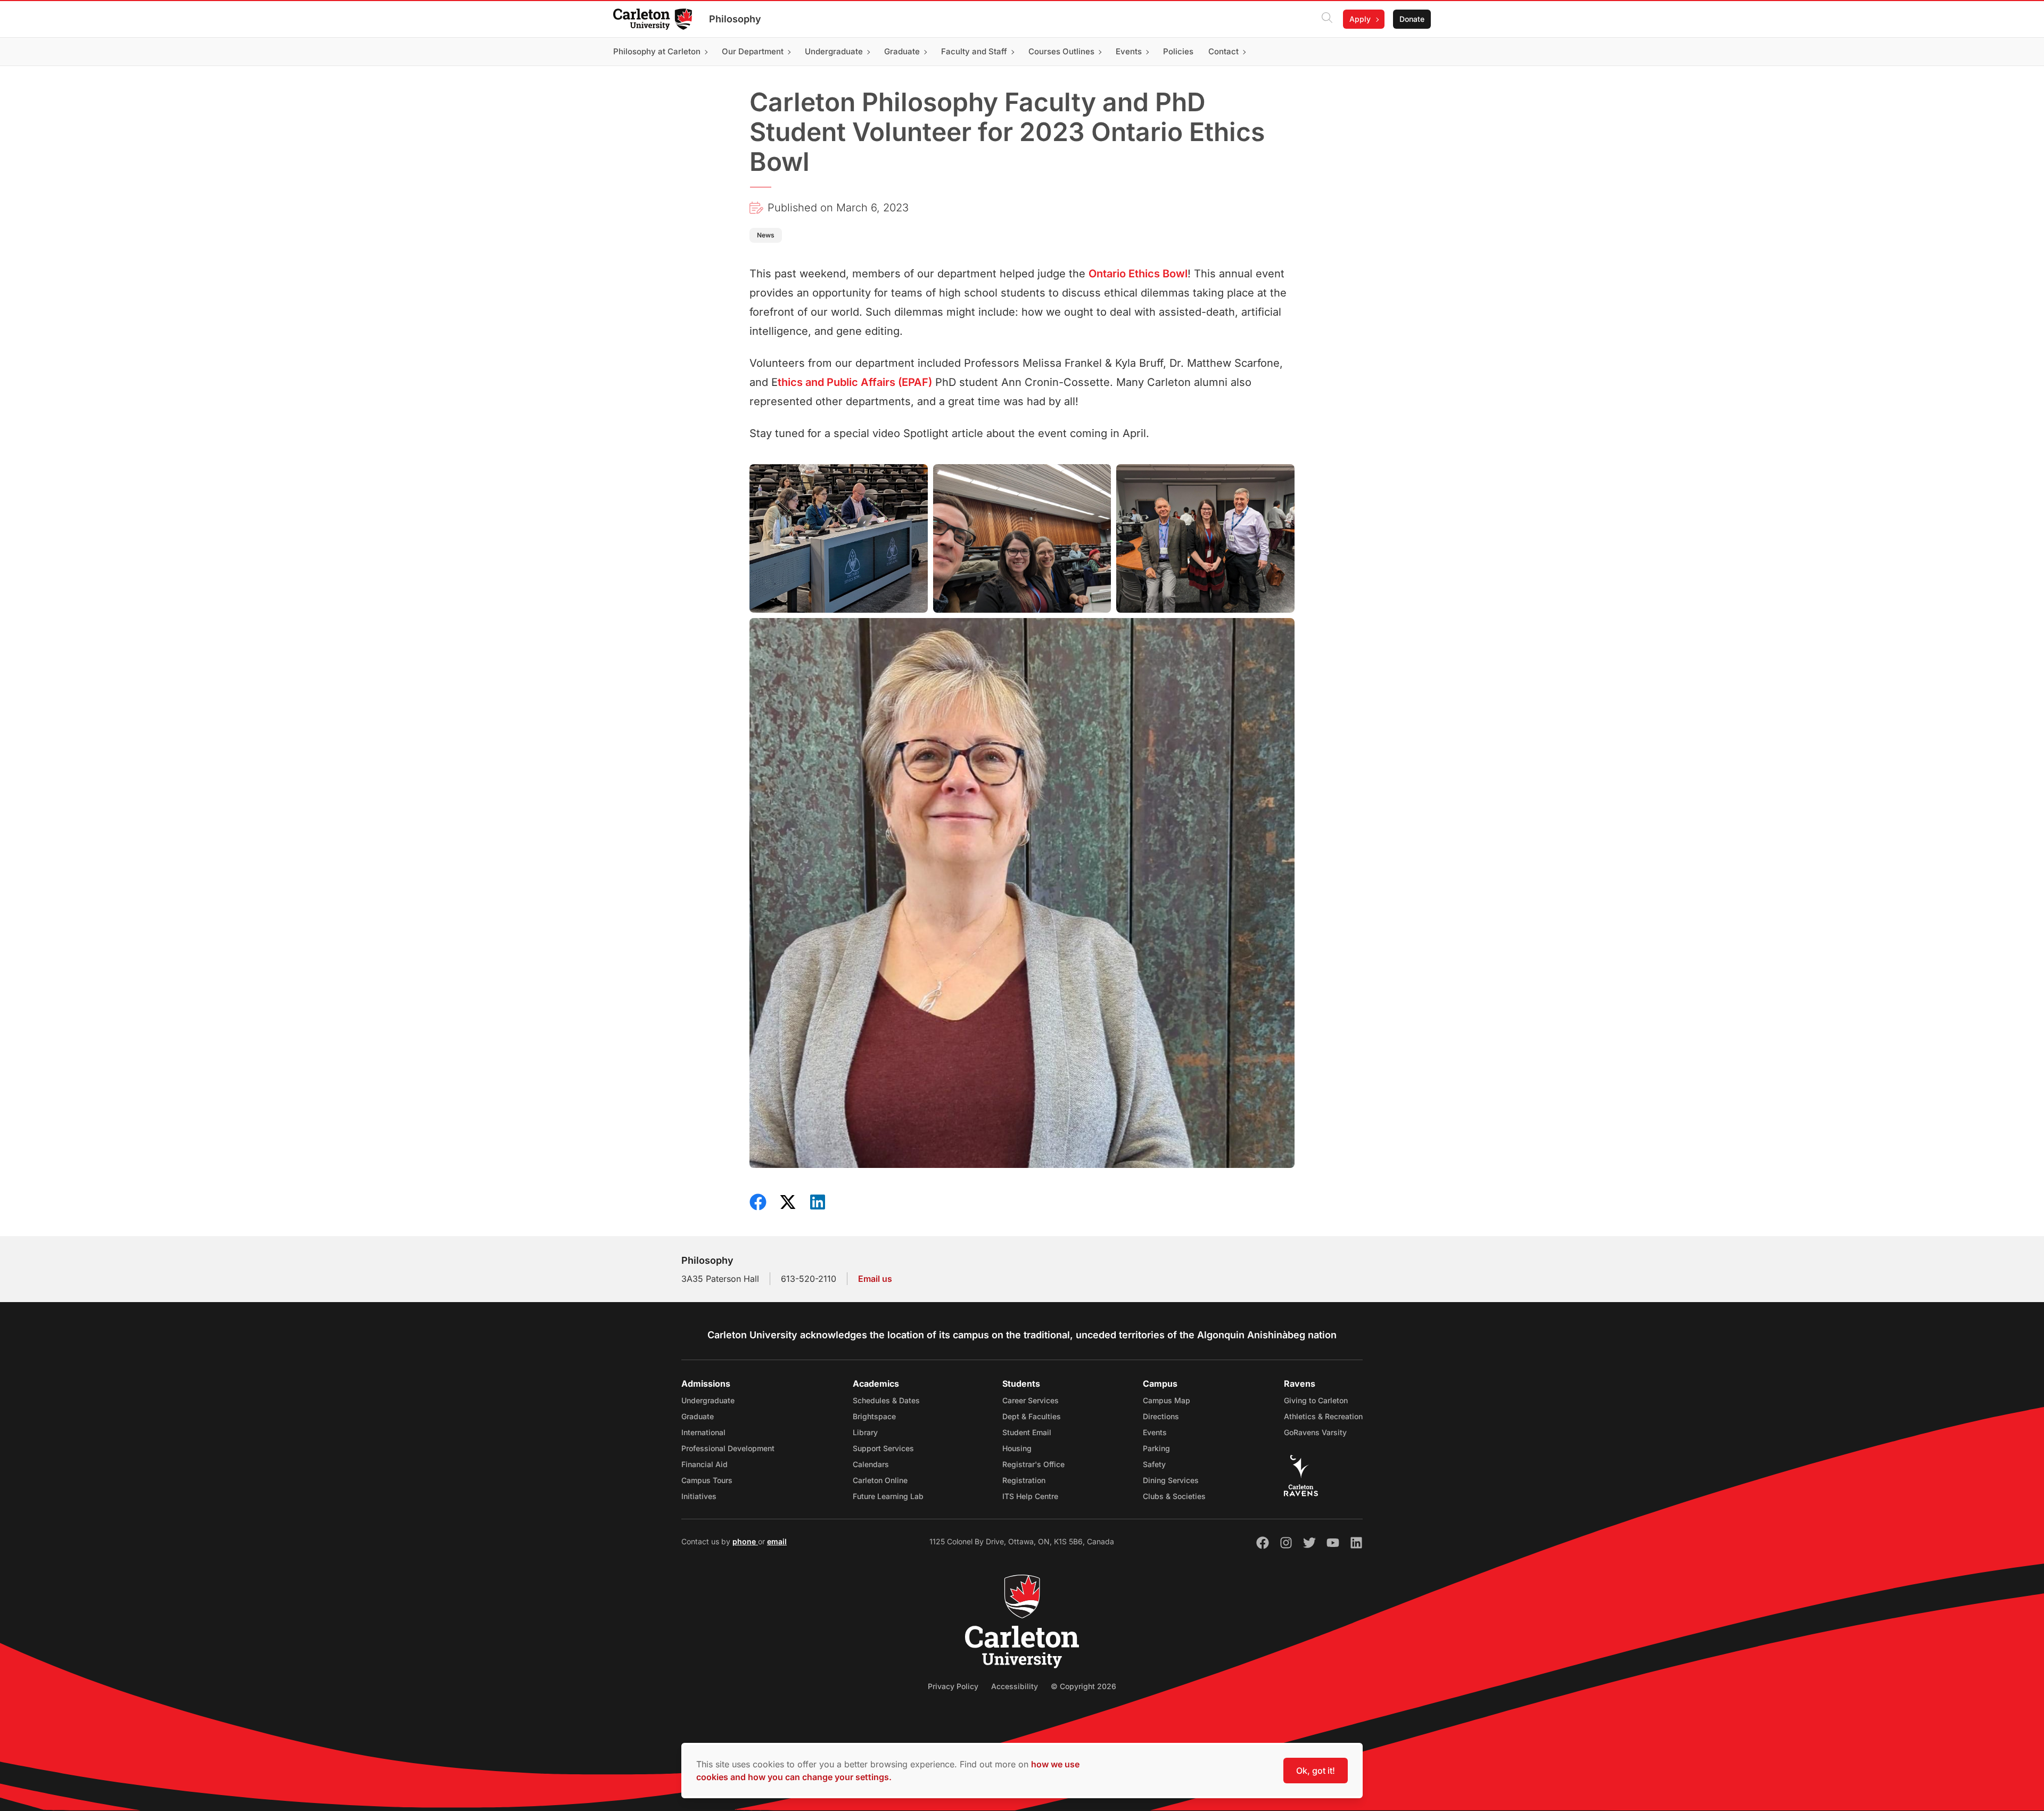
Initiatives (699, 1496)
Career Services (1031, 1400)
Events (1155, 1432)
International (703, 1432)
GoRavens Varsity (1315, 1432)
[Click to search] (1327, 19)
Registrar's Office (1033, 1464)
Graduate (698, 1416)
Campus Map (1167, 1400)
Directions (1161, 1416)
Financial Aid (704, 1464)
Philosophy (735, 19)
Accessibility (1015, 1686)
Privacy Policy (953, 1686)
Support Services (883, 1448)
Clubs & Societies (1174, 1496)
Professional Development (728, 1448)
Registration (1024, 1480)
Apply (1360, 19)
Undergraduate (708, 1400)
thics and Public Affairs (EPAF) (855, 382)
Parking (1156, 1448)
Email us (875, 1279)
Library (865, 1432)
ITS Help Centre (1030, 1496)
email (777, 1541)
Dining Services (1171, 1480)
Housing (1017, 1448)
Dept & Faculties (1032, 1416)
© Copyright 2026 (1083, 1686)
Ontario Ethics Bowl (1138, 274)
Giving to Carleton (1316, 1400)
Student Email (1027, 1432)
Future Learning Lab (888, 1496)
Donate (1412, 19)
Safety (1154, 1464)
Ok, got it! (1316, 1771)
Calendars (871, 1464)
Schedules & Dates (886, 1400)
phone (745, 1541)
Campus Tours (707, 1480)
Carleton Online (880, 1480)
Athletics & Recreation (1323, 1416)
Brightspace (874, 1416)
